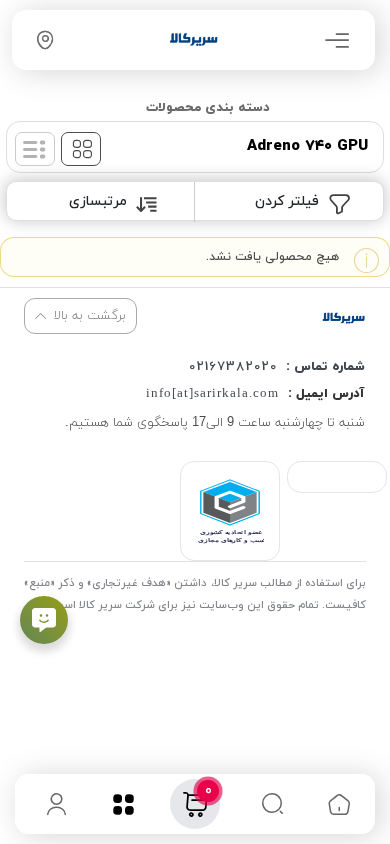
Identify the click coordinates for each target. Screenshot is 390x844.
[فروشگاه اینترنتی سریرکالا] (343, 317)
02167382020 (233, 367)
